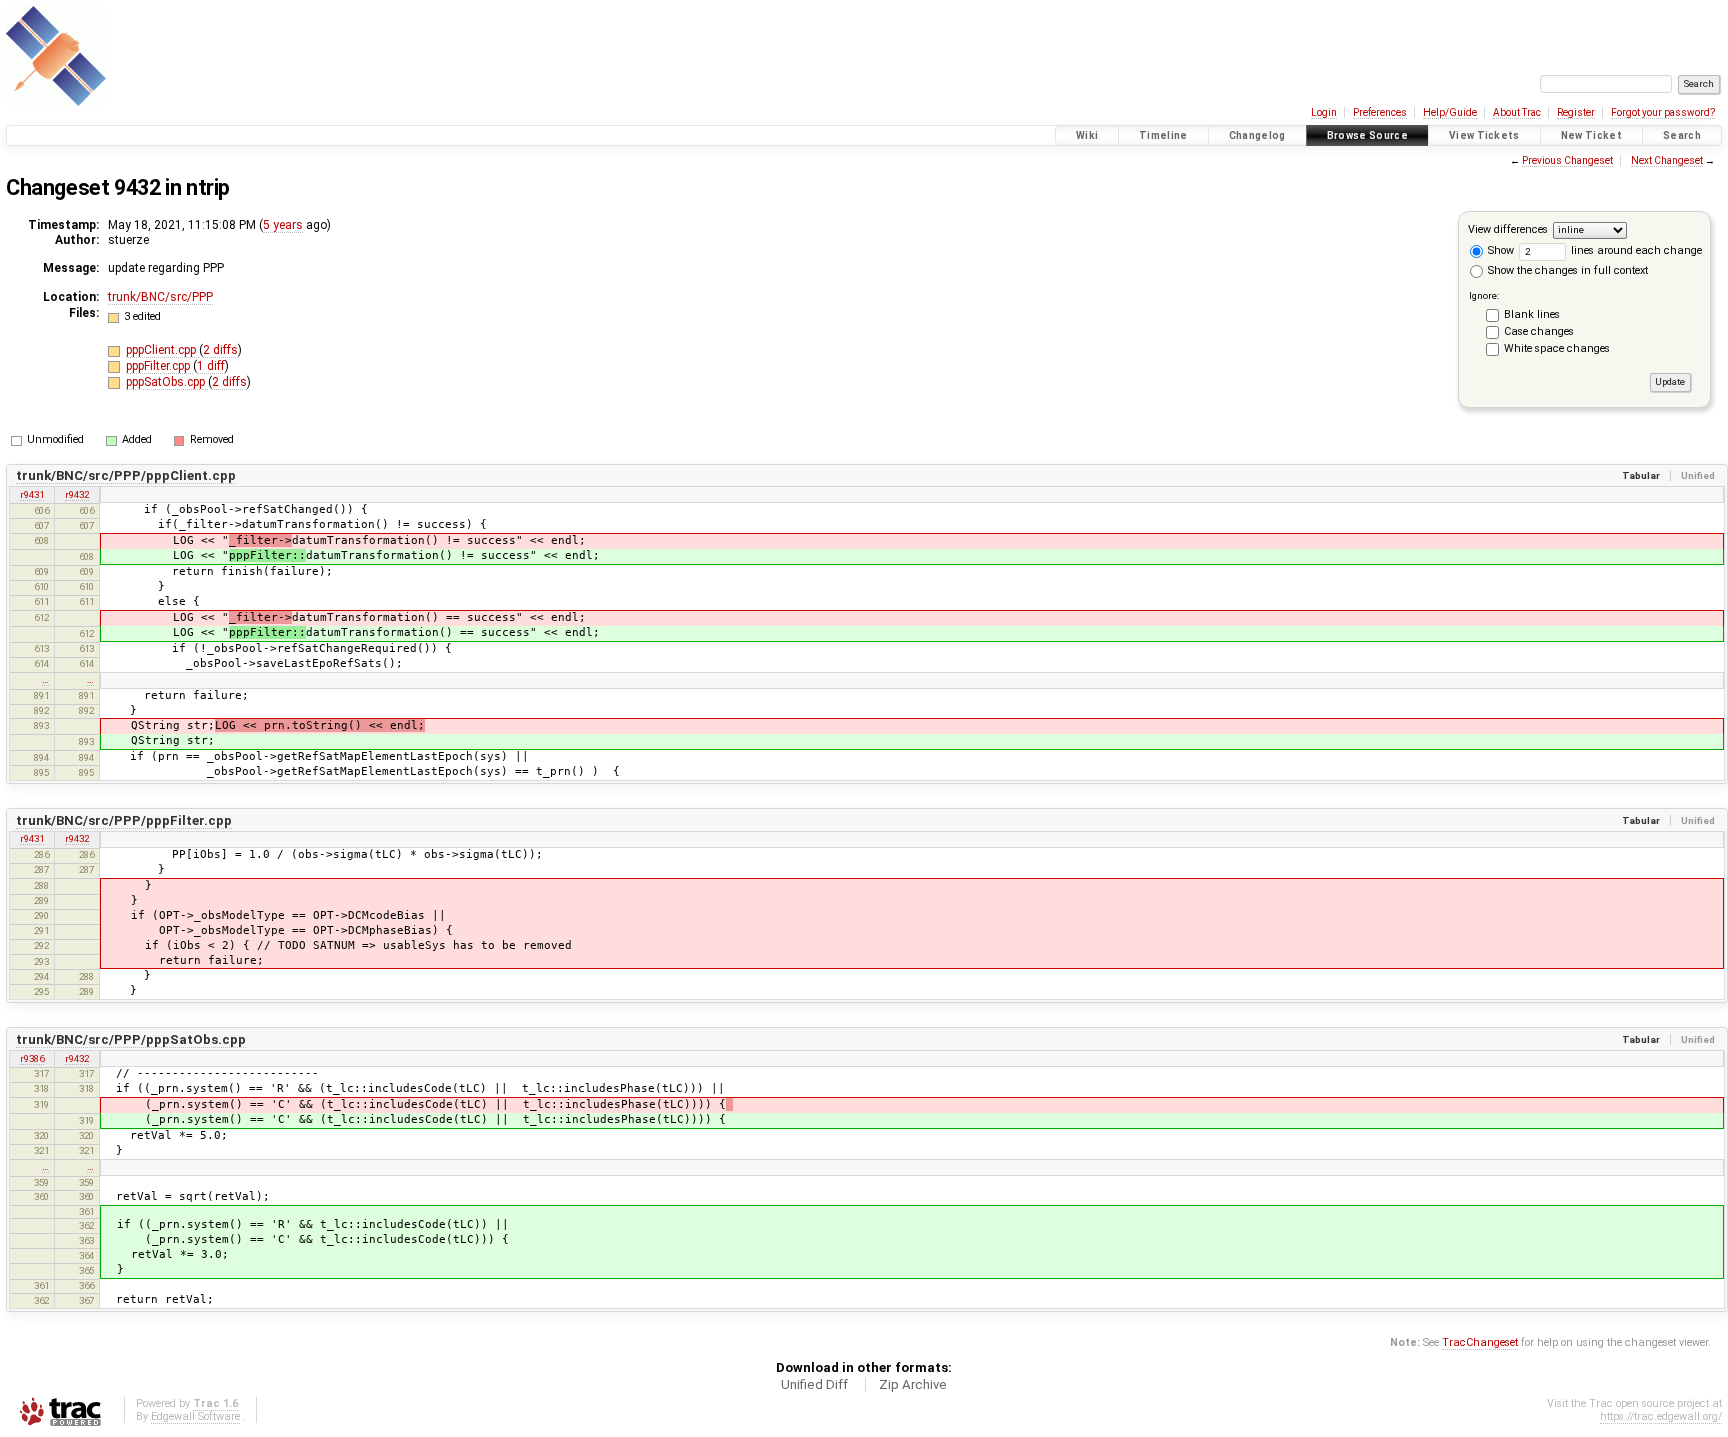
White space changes (1557, 348)
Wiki (1087, 135)
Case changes (1539, 331)
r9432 (77, 494)
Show (1499, 250)
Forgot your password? (1663, 112)
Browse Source (1367, 135)
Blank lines (1532, 314)
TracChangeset (1480, 1342)
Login (1324, 112)
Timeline (1163, 135)
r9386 (32, 1058)
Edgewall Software (195, 1416)
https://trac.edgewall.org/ (1661, 1416)
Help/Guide (1450, 112)
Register (1576, 112)
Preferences (1380, 112)
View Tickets (1484, 135)
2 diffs (220, 350)
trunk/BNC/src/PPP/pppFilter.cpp (124, 820)
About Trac (1517, 112)
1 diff (211, 366)
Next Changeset (1667, 160)
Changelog (1257, 135)
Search (1682, 135)
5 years (283, 225)
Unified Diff (814, 1384)
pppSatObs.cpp (167, 382)
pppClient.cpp (162, 350)
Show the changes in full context (1566, 270)
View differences (1508, 229)
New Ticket (1591, 135)
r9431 (32, 494)
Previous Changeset (1567, 160)
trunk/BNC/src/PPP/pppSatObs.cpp (131, 1039)
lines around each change (1635, 250)
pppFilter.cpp (159, 366)
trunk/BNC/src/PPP (160, 297)
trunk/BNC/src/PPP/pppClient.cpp (126, 475)
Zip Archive (913, 1384)
